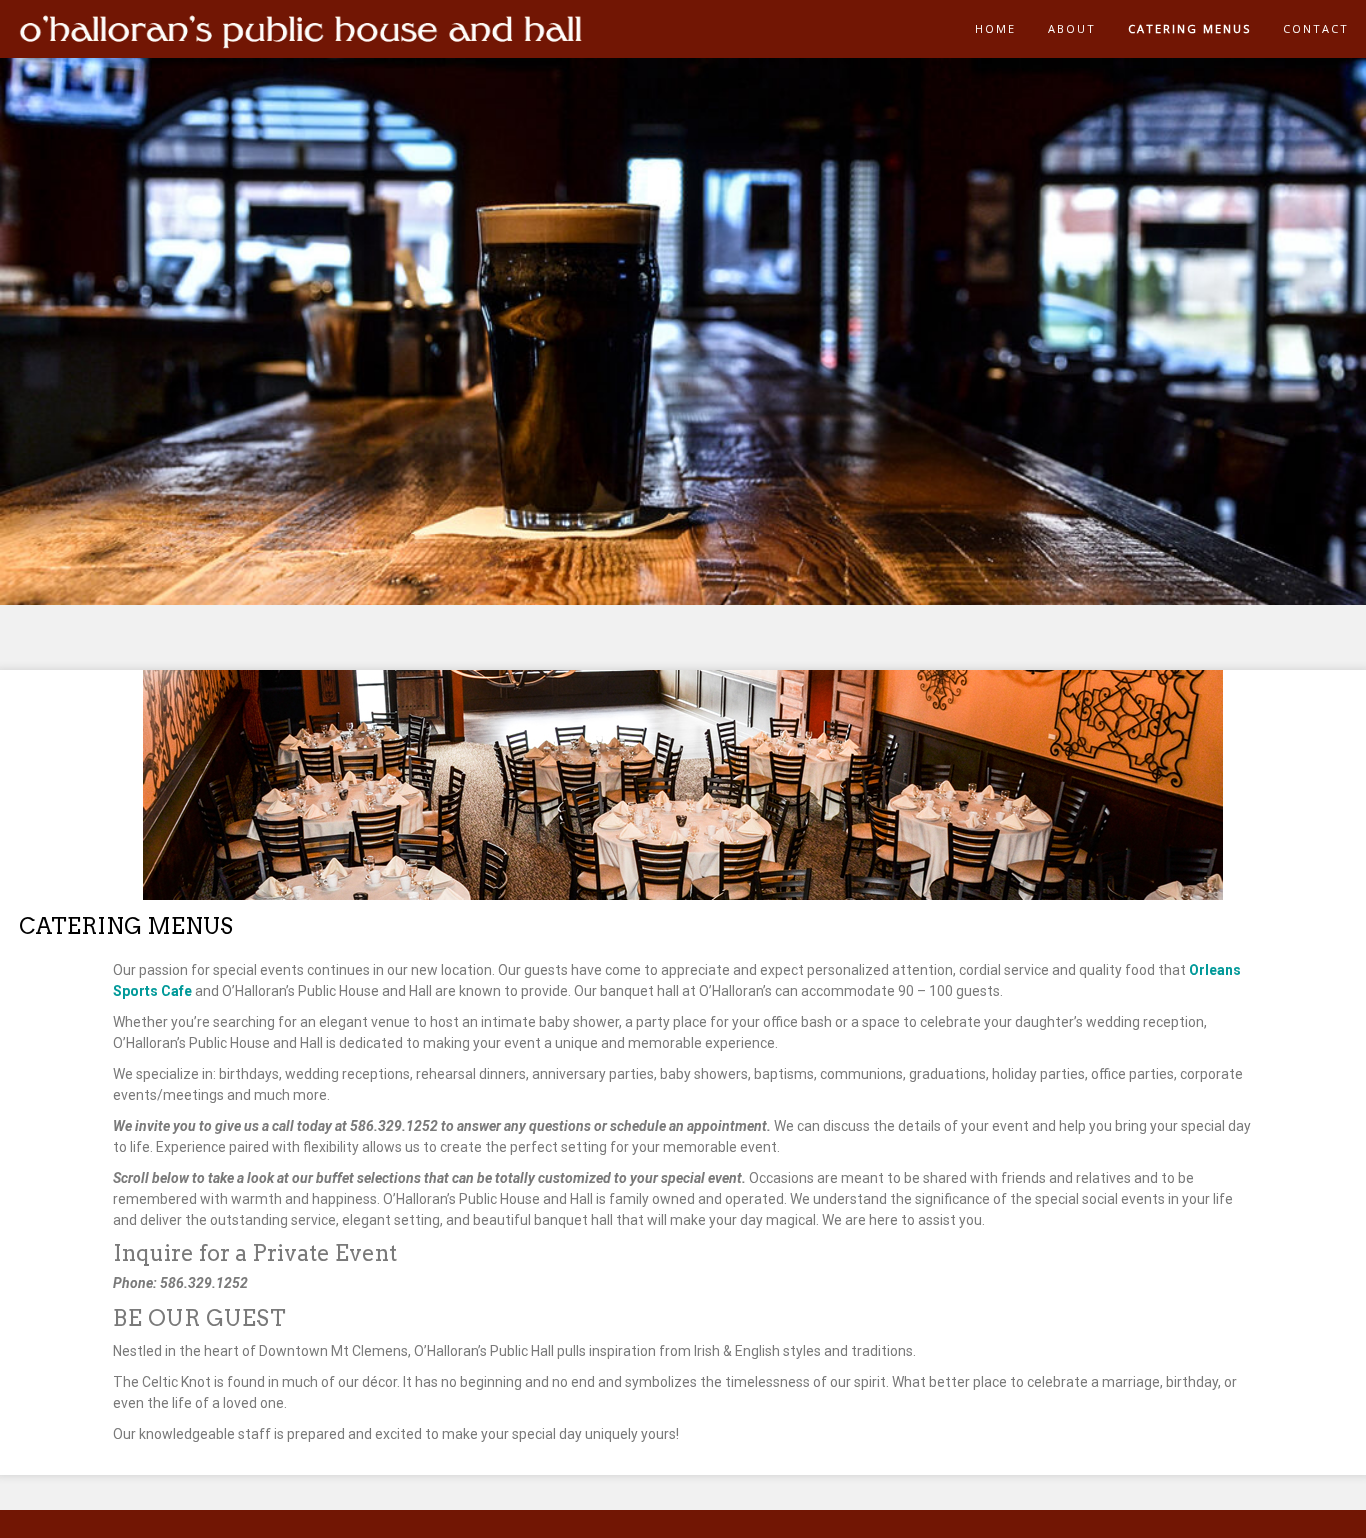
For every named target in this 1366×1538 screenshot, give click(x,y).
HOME (995, 28)
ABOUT (1072, 28)
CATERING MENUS (1189, 28)
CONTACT (1316, 28)
